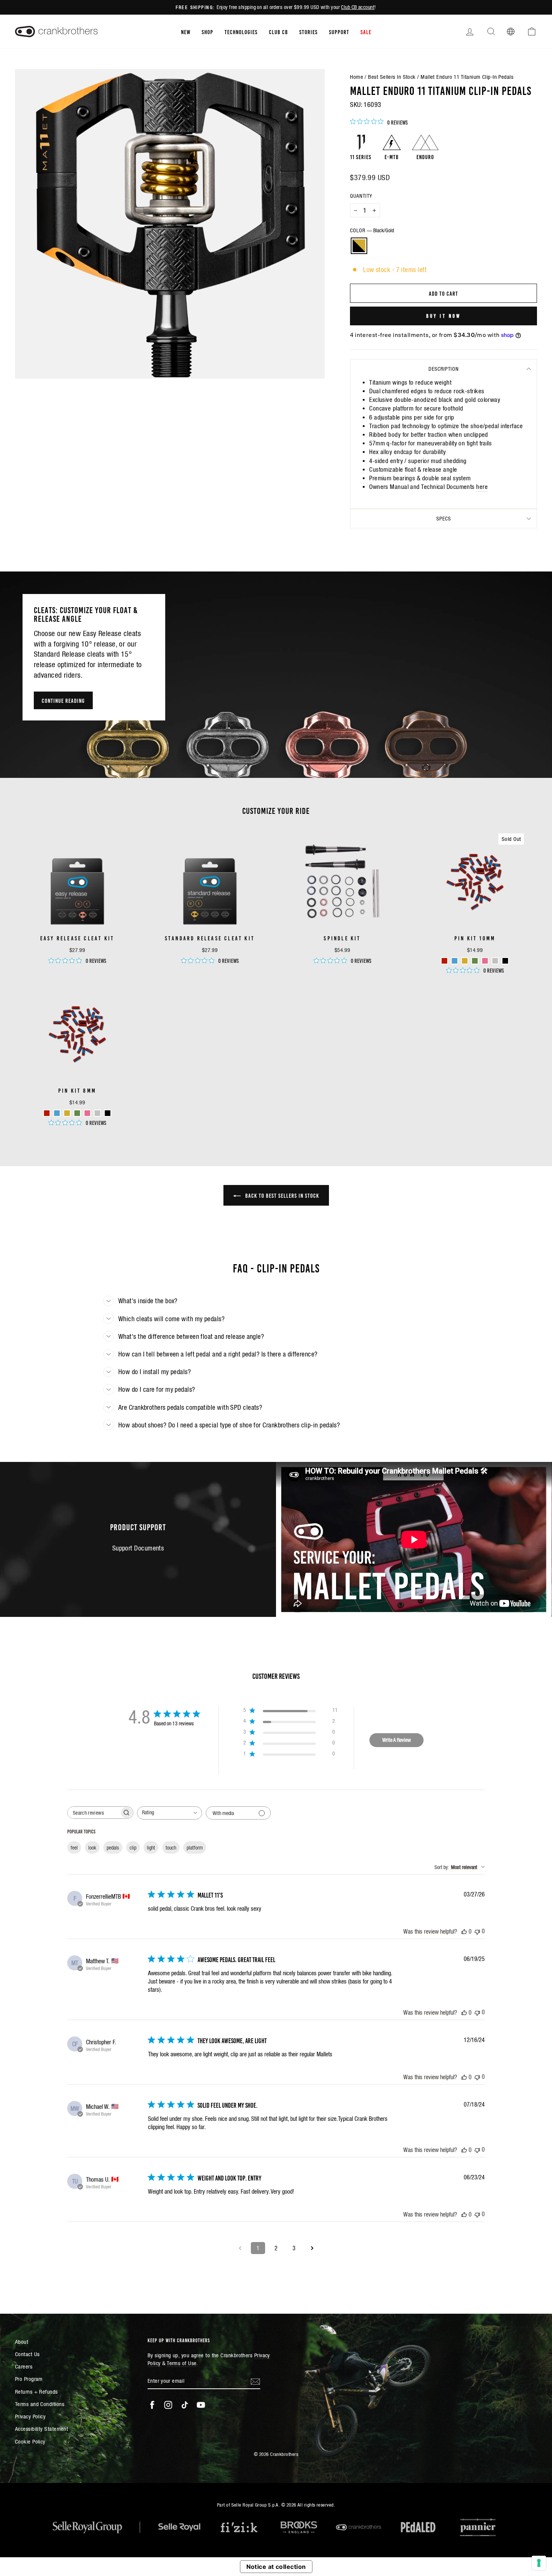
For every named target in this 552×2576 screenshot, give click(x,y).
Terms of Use (182, 2363)
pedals (113, 1848)
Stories (308, 32)
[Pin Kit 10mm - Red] (444, 961)
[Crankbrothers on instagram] (168, 2405)
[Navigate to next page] (312, 2248)
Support (339, 32)
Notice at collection (276, 2567)
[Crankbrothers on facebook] (152, 2405)
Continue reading (63, 700)
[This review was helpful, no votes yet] (464, 1931)
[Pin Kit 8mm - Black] (108, 1113)
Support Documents (138, 1548)
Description (444, 369)
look (92, 1848)
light (151, 1848)
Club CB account (358, 7)
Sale (366, 32)
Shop (207, 32)
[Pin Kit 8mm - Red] (47, 1113)
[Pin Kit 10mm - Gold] (465, 961)
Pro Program (29, 2379)
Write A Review (397, 1740)
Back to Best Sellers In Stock (281, 1195)
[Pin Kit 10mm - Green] (475, 961)
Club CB (278, 32)
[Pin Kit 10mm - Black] (505, 961)
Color (372, 230)
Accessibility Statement (41, 2429)
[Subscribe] (255, 2381)
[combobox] (170, 1813)
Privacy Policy (30, 2416)
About (22, 2342)
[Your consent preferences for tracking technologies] (539, 2563)
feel (74, 1848)
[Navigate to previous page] (240, 2248)
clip (133, 1848)
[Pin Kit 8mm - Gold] (67, 1113)
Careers (24, 2366)
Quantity (361, 196)
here (482, 487)
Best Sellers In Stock (392, 77)
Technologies (241, 32)
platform (195, 1848)
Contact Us (27, 2354)
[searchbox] (94, 1813)
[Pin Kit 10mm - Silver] (495, 961)
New (186, 32)
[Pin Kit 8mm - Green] (77, 1113)
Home (357, 77)
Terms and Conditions (40, 2404)
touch (171, 1848)
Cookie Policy (30, 2441)
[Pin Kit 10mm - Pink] (485, 961)
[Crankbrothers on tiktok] (185, 2405)
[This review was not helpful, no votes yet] (477, 1931)
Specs (444, 519)
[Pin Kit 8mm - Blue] (57, 1113)
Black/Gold (359, 246)
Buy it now (444, 316)
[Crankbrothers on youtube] (201, 2405)
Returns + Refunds (36, 2392)
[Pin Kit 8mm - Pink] (87, 1113)
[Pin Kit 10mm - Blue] (455, 961)
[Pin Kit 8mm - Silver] (97, 1113)
